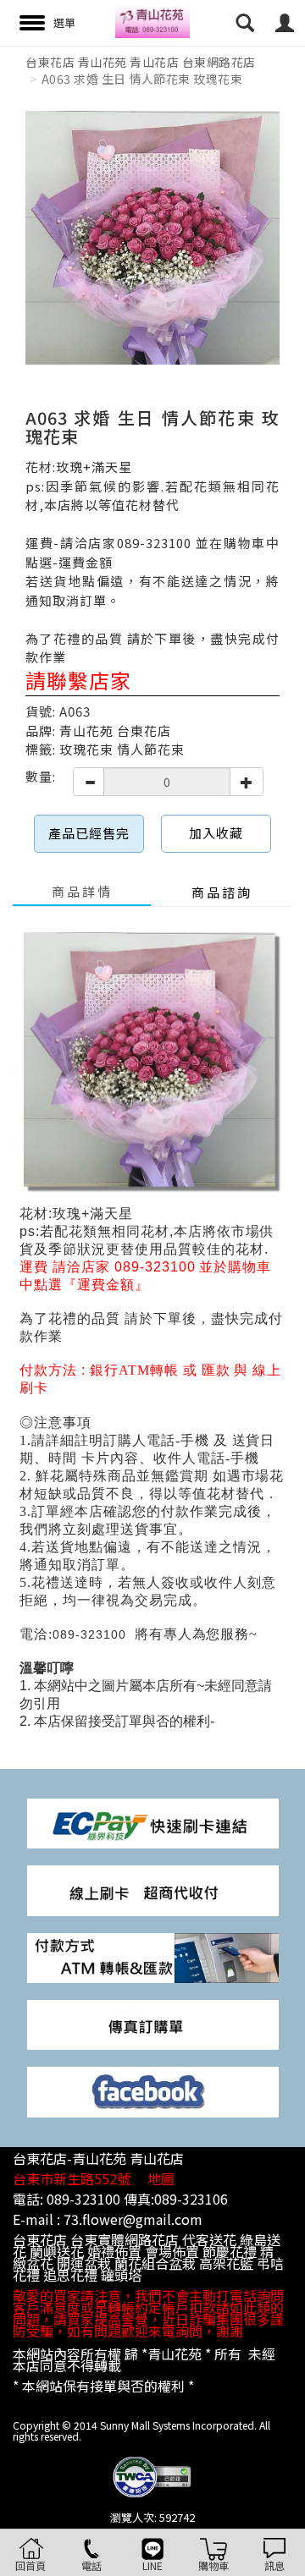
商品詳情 (82, 891)
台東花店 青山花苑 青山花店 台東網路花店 (141, 62)
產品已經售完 (89, 833)
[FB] (153, 2091)
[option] (152, 238)
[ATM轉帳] (153, 1956)
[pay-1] (153, 1822)
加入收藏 (216, 833)
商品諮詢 (222, 892)
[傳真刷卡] (153, 2023)
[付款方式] (153, 1889)
